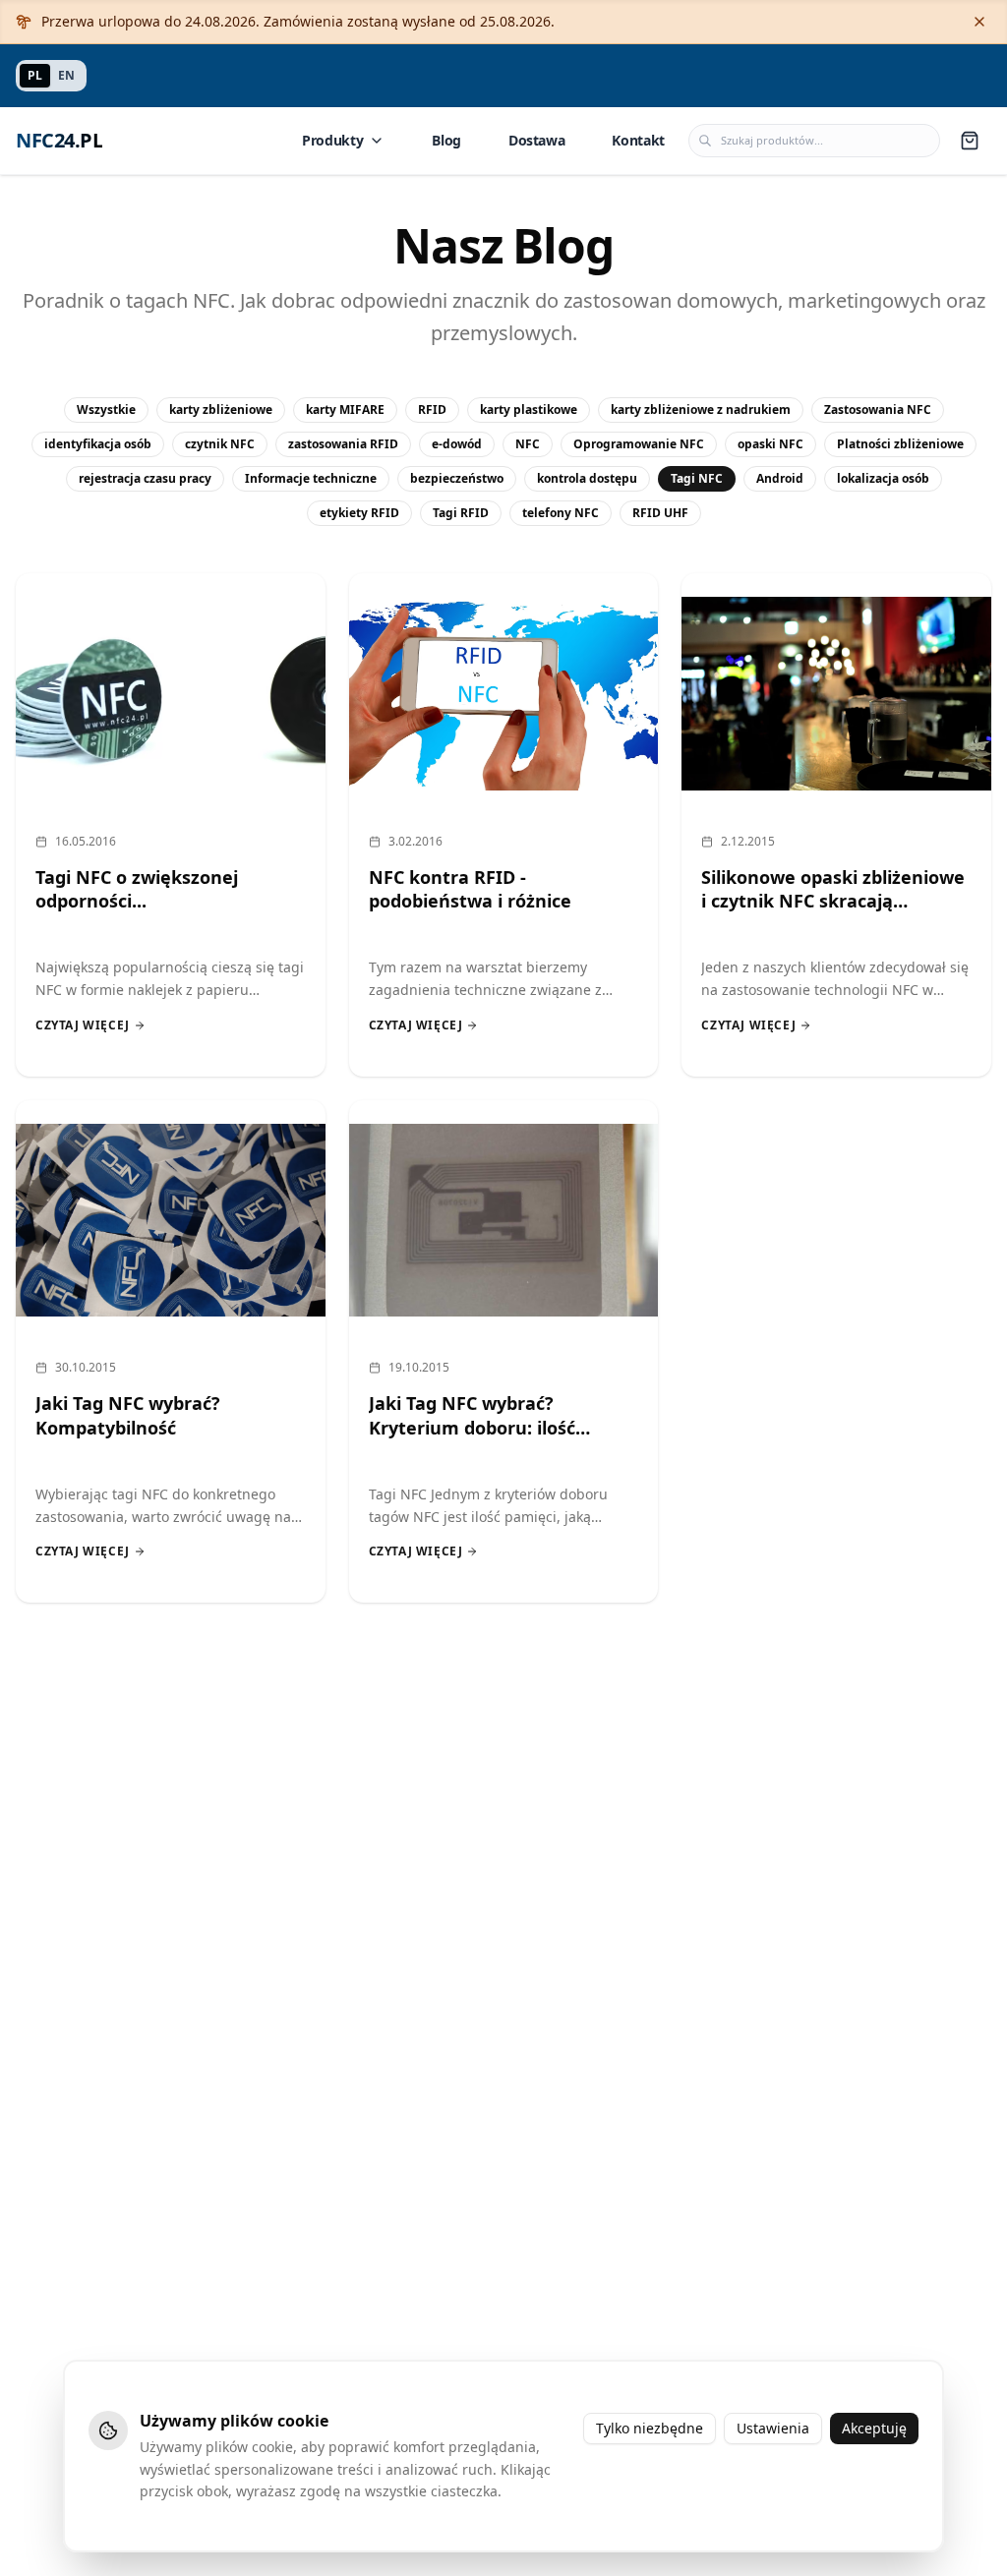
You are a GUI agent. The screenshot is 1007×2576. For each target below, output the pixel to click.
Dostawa (537, 140)
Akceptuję (874, 2428)
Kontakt (638, 140)
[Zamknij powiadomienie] (979, 22)
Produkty (332, 140)
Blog (446, 140)
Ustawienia (773, 2428)
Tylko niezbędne (650, 2428)
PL (35, 75)
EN (66, 75)
